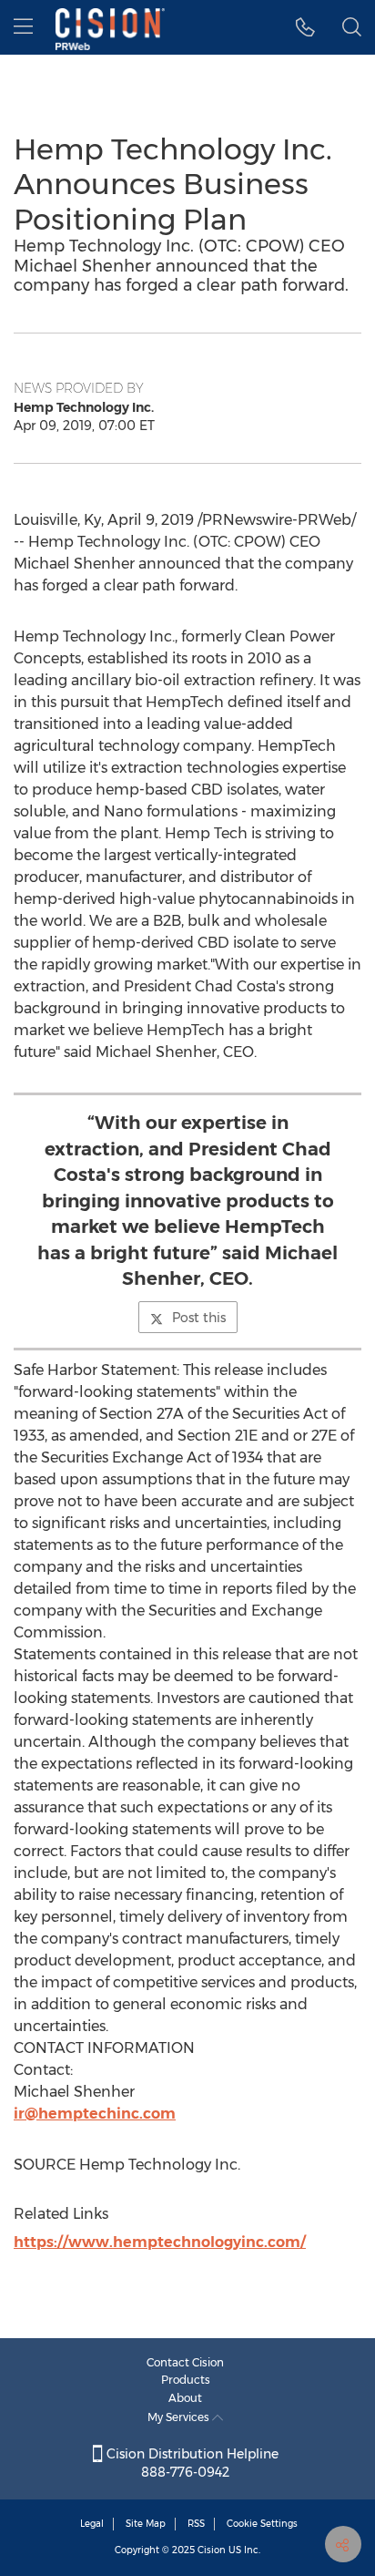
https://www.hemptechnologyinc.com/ (160, 2242)
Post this (199, 1318)
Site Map (146, 2524)
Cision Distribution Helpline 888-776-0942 (191, 2463)
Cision (212, 2550)
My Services (180, 2417)
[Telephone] (305, 27)
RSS (196, 2524)
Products (186, 2380)
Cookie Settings (262, 2524)
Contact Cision (185, 2362)
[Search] (352, 27)
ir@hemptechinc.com (95, 2114)
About (185, 2398)
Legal (92, 2524)
